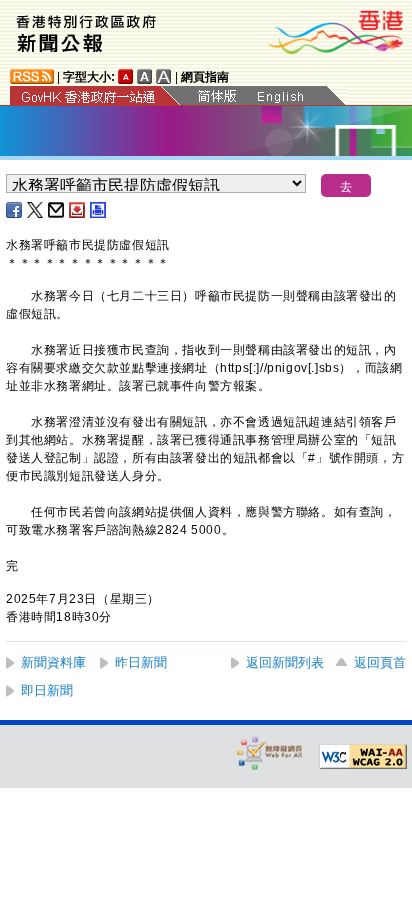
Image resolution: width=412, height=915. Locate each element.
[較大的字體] (145, 76)
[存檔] (78, 210)
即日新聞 (47, 690)
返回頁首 (380, 662)
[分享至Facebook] (15, 210)
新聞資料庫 (53, 662)
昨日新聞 (141, 662)
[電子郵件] (57, 210)
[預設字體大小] (126, 76)
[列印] (99, 210)
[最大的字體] (164, 76)
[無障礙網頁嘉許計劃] (270, 752)
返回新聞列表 (285, 662)
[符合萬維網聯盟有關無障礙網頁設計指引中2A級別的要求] (363, 757)
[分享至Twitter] (36, 210)
